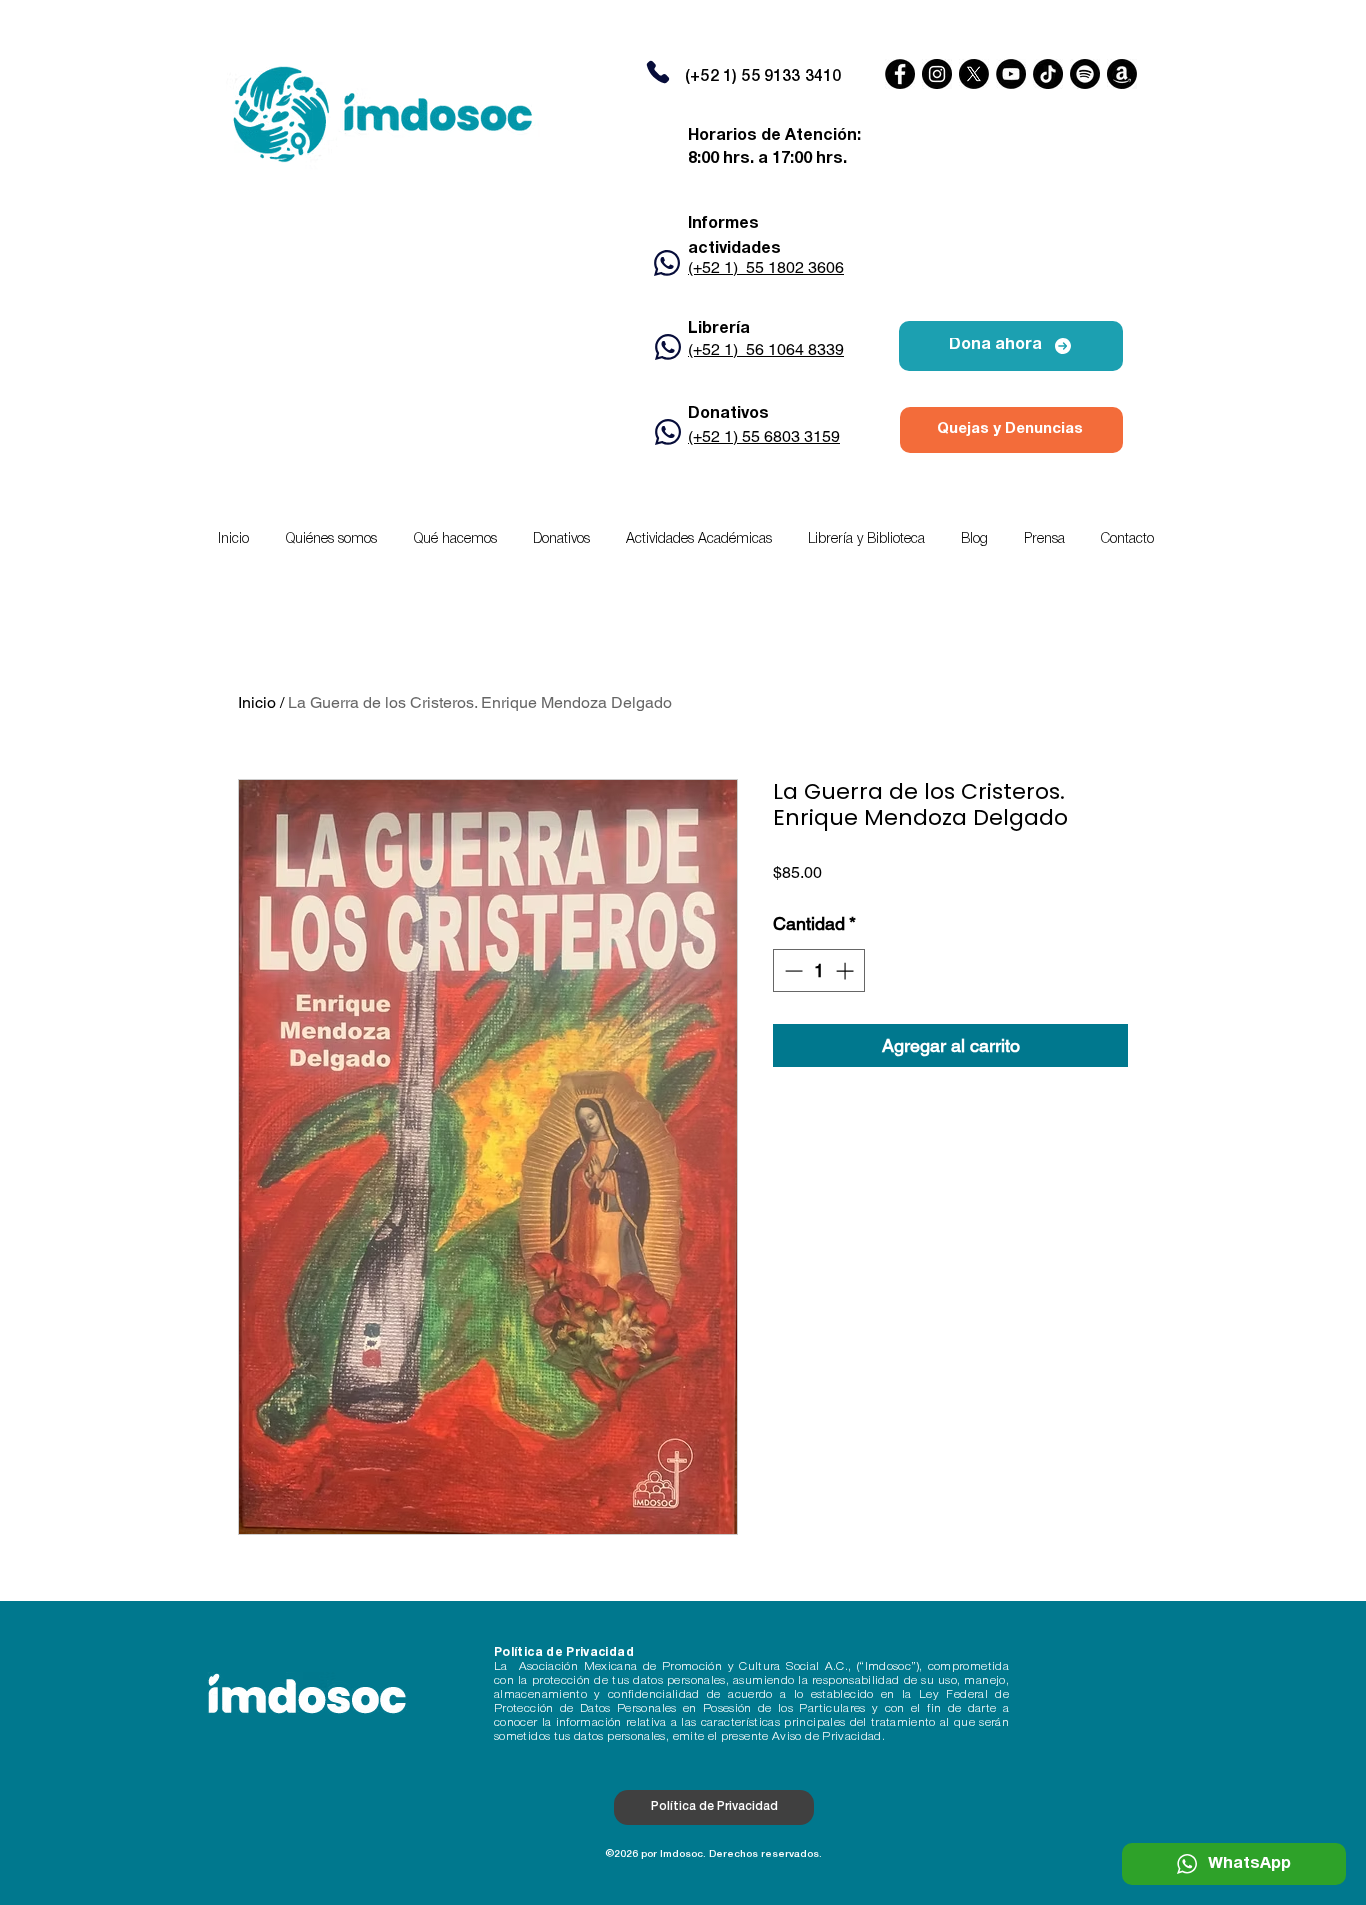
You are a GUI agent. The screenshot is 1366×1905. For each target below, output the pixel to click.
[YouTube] (1011, 74)
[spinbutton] (819, 970)
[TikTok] (1048, 74)
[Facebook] (900, 74)
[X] (974, 74)
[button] (699, 540)
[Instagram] (937, 74)
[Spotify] (1085, 74)
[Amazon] (1122, 74)
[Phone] (658, 72)
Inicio (257, 702)
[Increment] (846, 970)
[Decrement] (791, 970)
